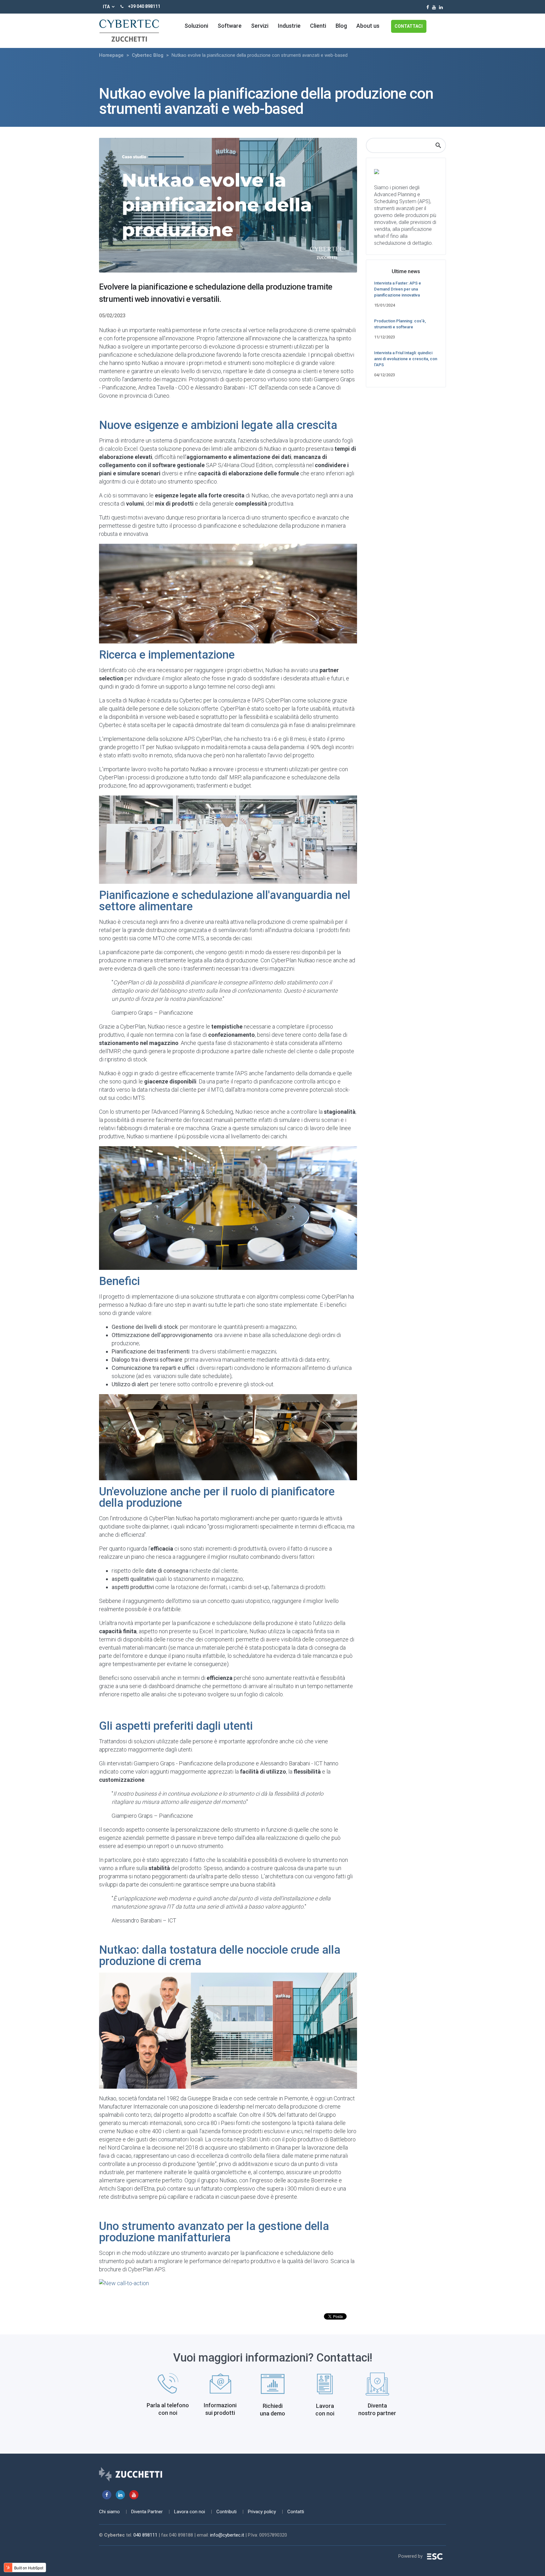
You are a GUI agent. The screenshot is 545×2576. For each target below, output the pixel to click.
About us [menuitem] (368, 26)
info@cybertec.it (227, 2535)
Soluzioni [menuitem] (196, 26)
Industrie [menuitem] (289, 26)
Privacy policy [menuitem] (262, 2512)
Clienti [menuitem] (318, 26)
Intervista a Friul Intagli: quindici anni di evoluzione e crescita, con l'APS (406, 359)
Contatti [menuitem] (296, 2512)
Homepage (111, 55)
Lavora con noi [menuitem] (190, 2512)
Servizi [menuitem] (260, 26)
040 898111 (145, 2535)
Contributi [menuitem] (226, 2512)
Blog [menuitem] (341, 26)
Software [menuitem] (230, 26)
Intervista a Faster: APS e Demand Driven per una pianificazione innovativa (398, 289)
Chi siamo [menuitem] (109, 2512)
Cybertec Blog (148, 55)
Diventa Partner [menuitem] (147, 2512)
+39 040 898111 (144, 6)
